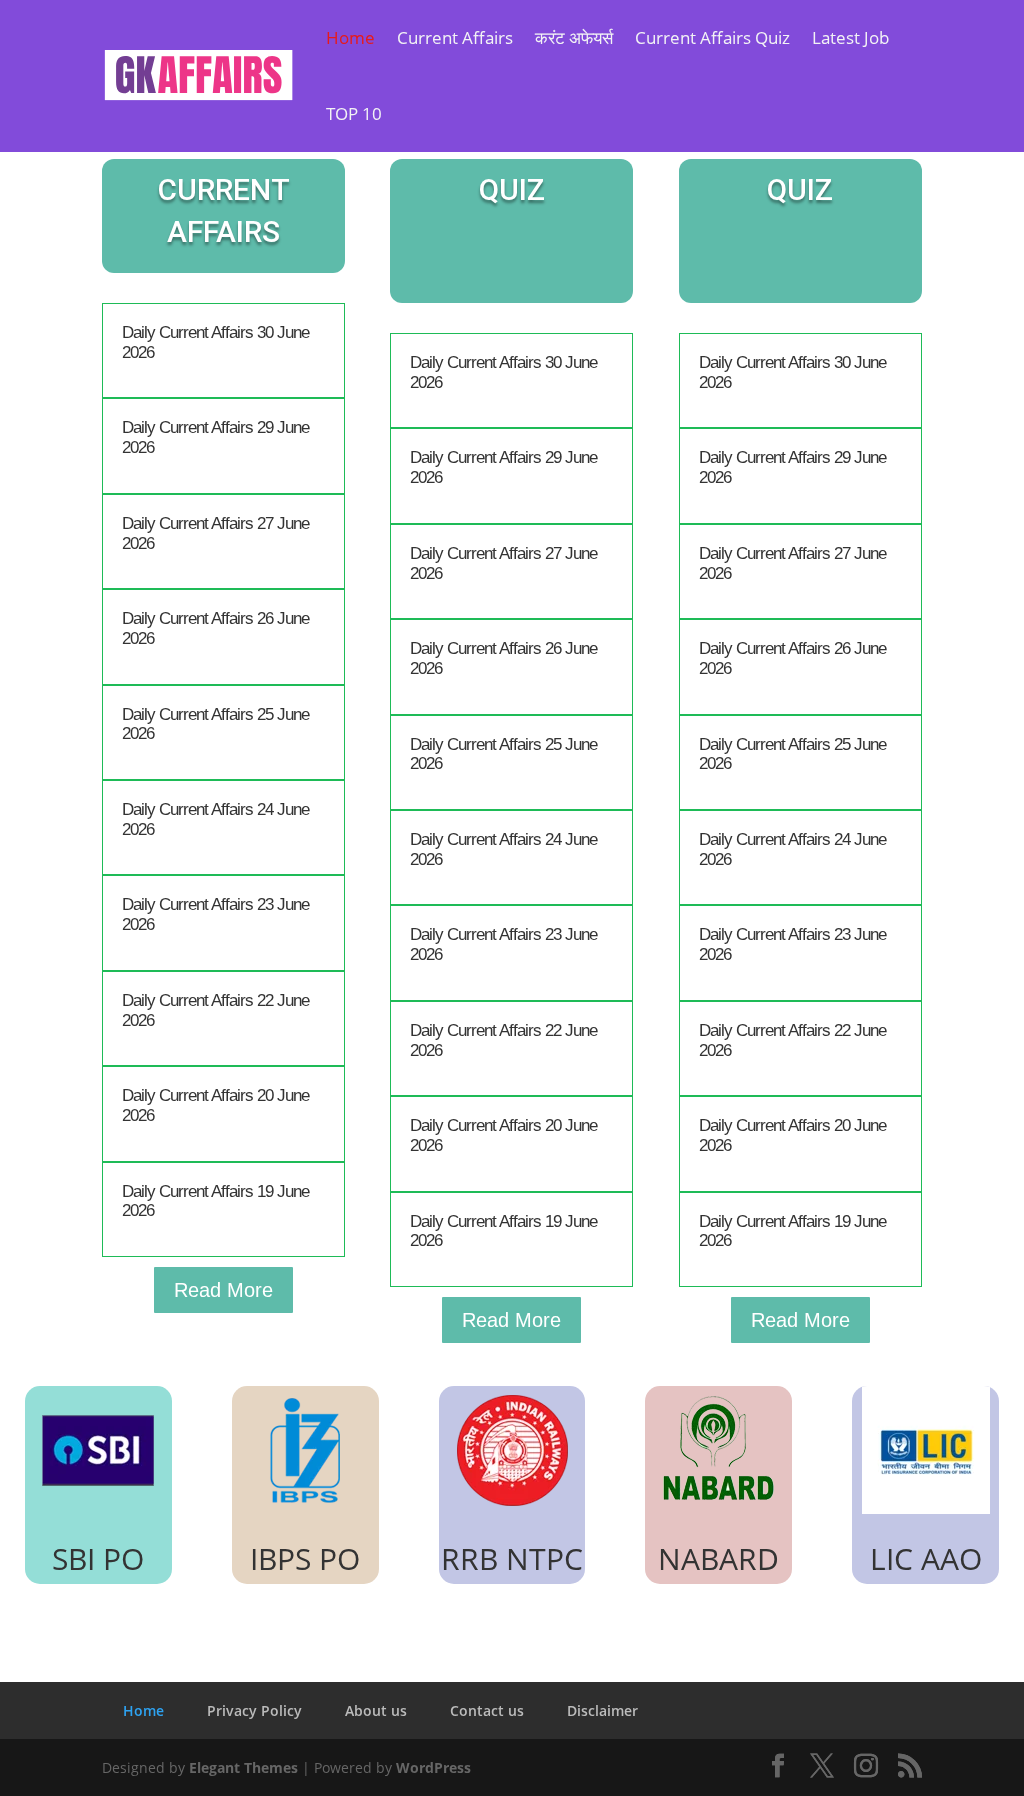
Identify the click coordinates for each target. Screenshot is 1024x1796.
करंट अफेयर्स (574, 37)
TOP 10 (354, 113)
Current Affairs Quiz (712, 37)
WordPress (433, 1767)
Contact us (487, 1710)
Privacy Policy (254, 1710)
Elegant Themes (243, 1767)
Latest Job (850, 37)
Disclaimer (602, 1710)
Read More (223, 1290)
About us (376, 1710)
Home (350, 37)
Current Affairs (455, 37)
